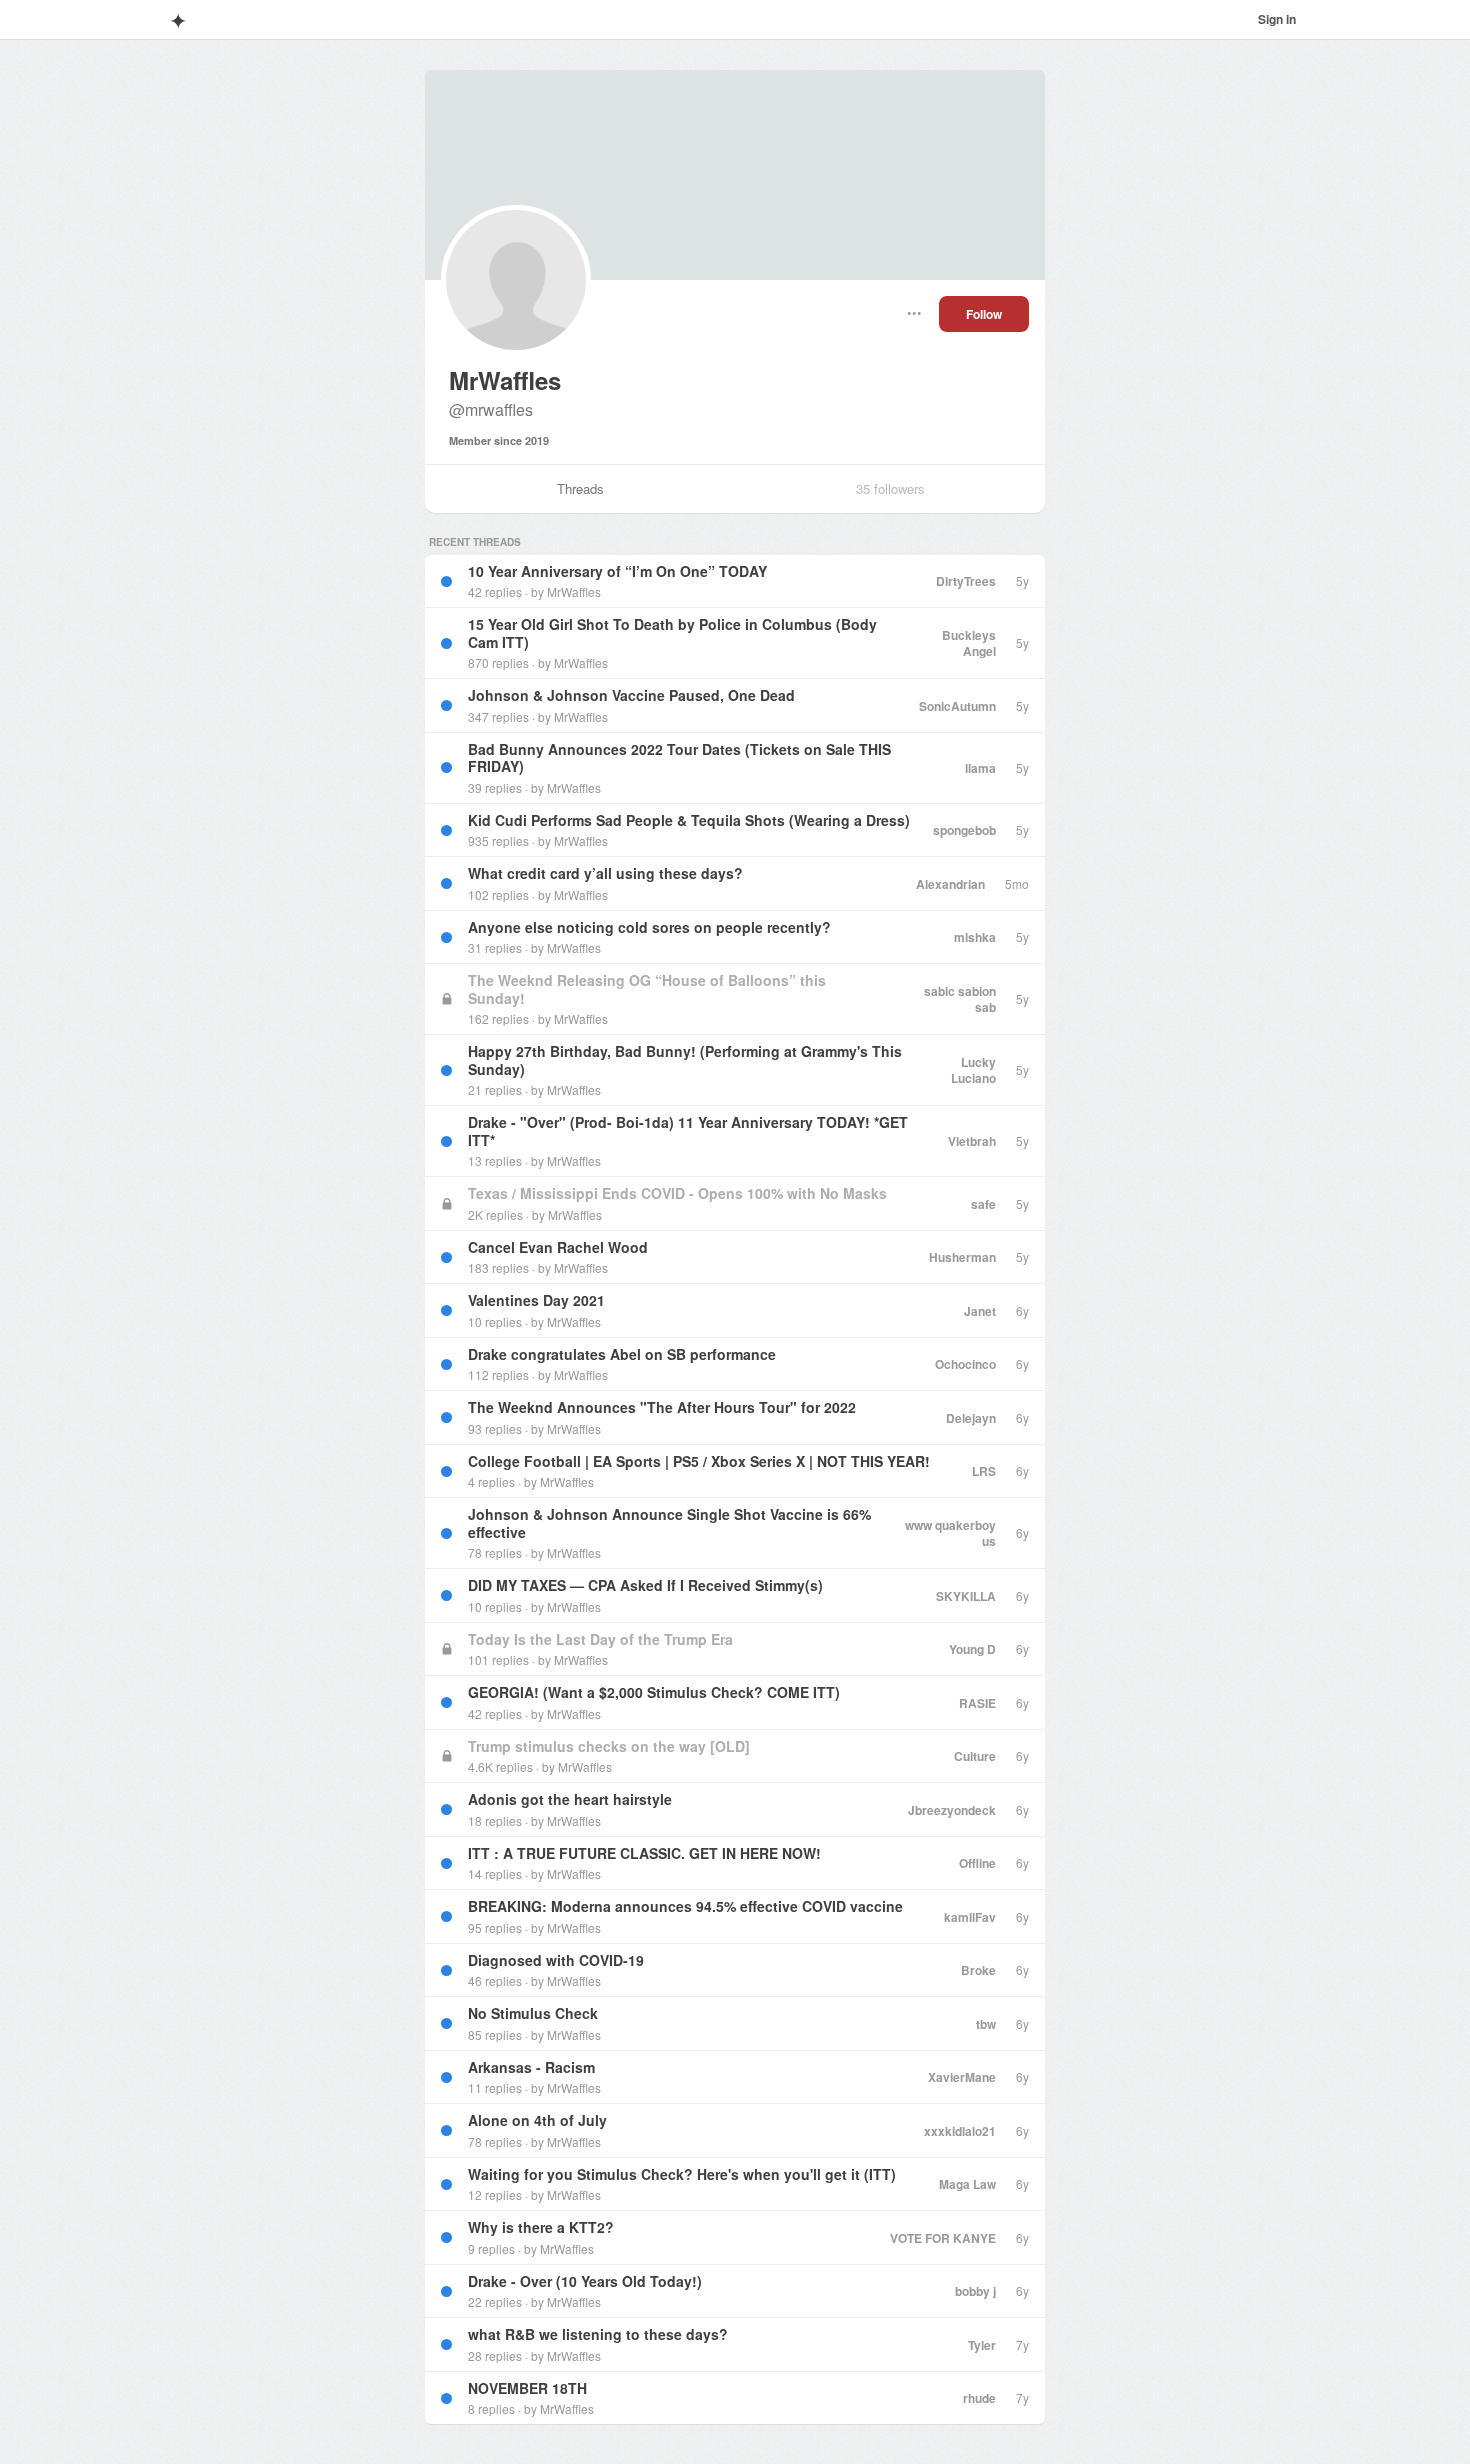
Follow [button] (984, 314)
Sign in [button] (1277, 19)
